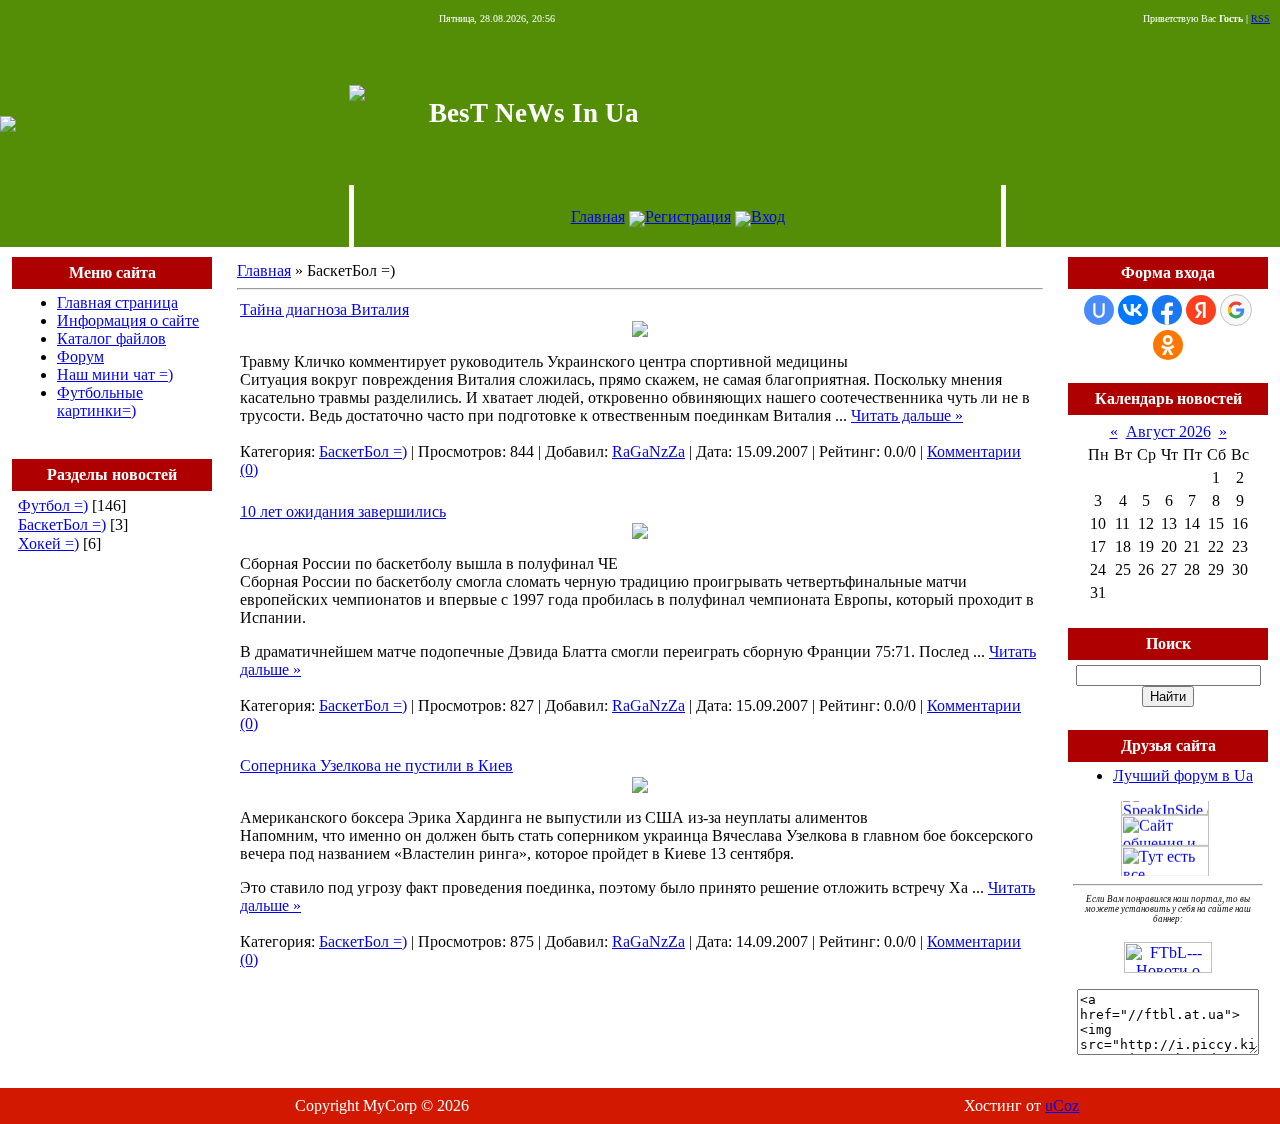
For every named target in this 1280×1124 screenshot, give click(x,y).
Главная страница (117, 302)
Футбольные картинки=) (100, 401)
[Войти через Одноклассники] (1168, 345)
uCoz (1062, 1105)
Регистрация (688, 216)
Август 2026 (1168, 431)
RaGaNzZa (648, 451)
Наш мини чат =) (115, 374)
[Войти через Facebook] (1167, 310)
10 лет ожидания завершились (343, 511)
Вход (768, 216)
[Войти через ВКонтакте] (1133, 310)
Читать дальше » (907, 415)
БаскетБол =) (62, 524)
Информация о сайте (128, 320)
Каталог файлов (111, 338)
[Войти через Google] (1236, 310)
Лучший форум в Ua (1183, 775)
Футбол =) (53, 505)
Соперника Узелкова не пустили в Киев (376, 765)
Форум (80, 356)
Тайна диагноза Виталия (324, 309)
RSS (1260, 18)
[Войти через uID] (1099, 310)
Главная (598, 216)
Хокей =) (48, 543)
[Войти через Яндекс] (1201, 310)
